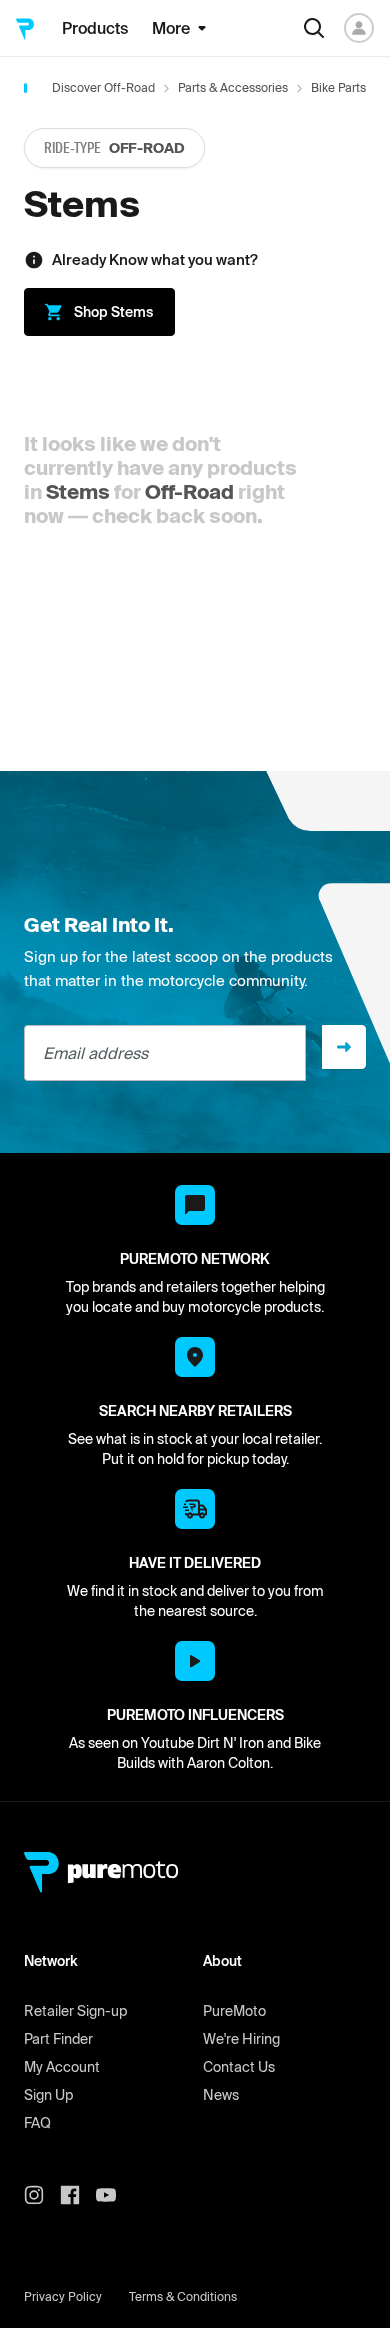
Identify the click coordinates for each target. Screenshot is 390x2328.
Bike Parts (338, 87)
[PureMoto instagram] (42, 2195)
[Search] (314, 28)
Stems (78, 491)
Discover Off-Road (103, 87)
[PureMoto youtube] (114, 2195)
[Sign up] (344, 1047)
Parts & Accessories (233, 87)
